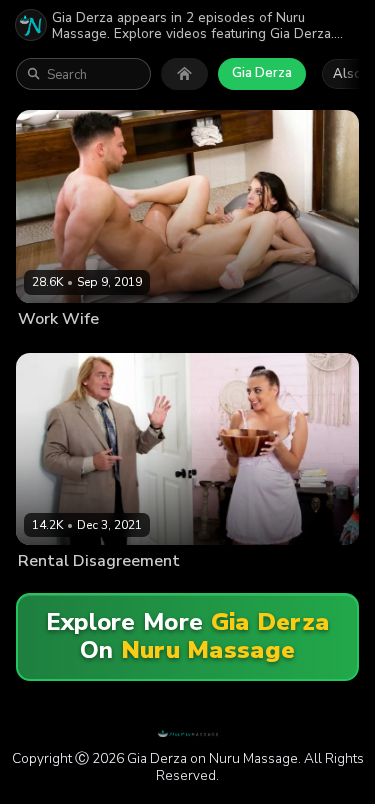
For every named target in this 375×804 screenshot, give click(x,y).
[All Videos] (184, 74)
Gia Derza (262, 73)
